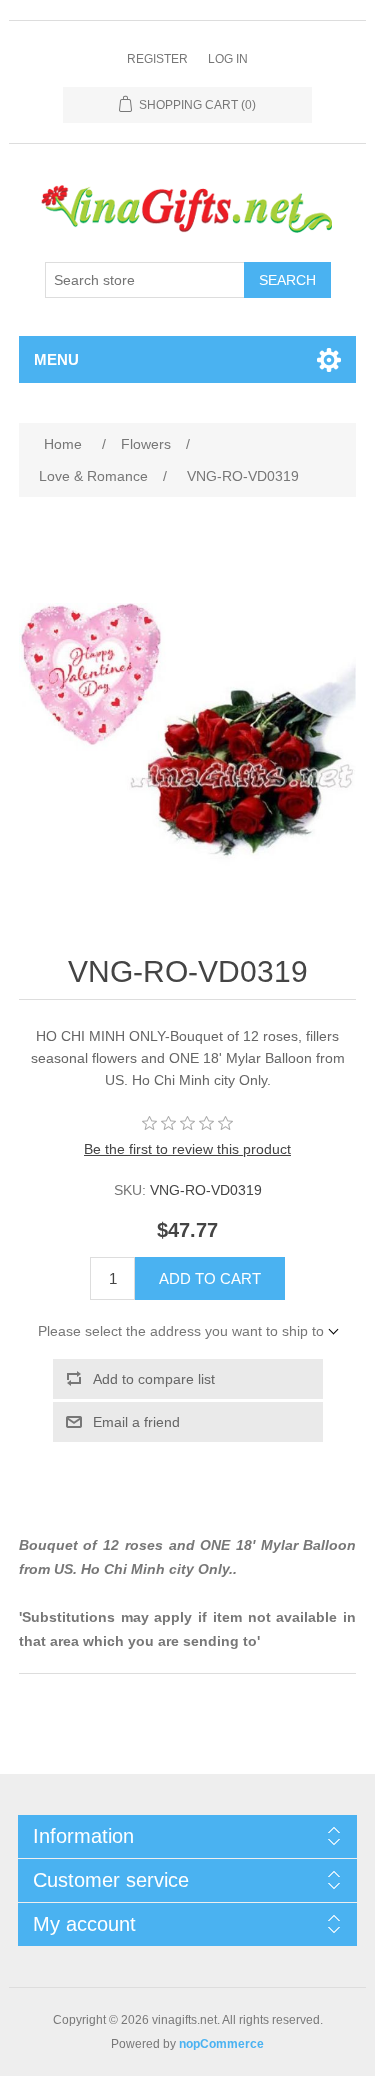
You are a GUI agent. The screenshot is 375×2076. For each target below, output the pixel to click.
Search (287, 280)
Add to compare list (154, 1379)
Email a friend (136, 1422)
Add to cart (210, 1278)
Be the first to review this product (187, 1149)
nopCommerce (221, 2044)
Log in (228, 59)
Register (157, 59)
